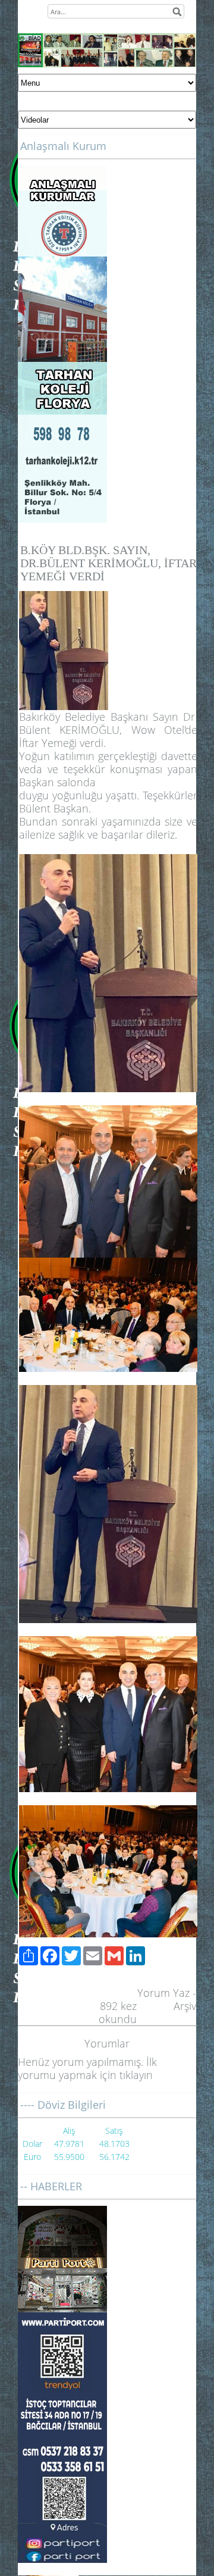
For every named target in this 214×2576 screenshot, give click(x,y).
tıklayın (136, 2075)
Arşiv (185, 2006)
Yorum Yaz (163, 1993)
